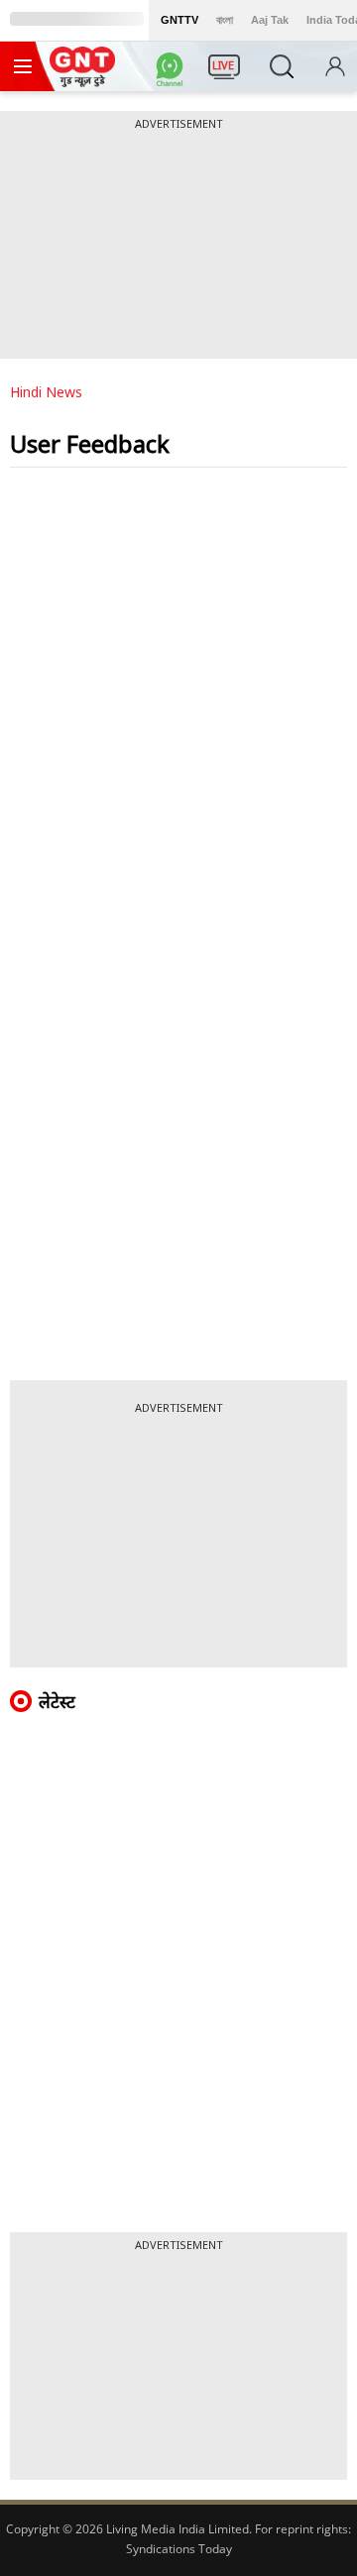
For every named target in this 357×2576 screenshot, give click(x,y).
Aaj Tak (270, 20)
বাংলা (225, 20)
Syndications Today (179, 2549)
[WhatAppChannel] (173, 72)
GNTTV (179, 20)
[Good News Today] (82, 80)
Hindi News (46, 392)
